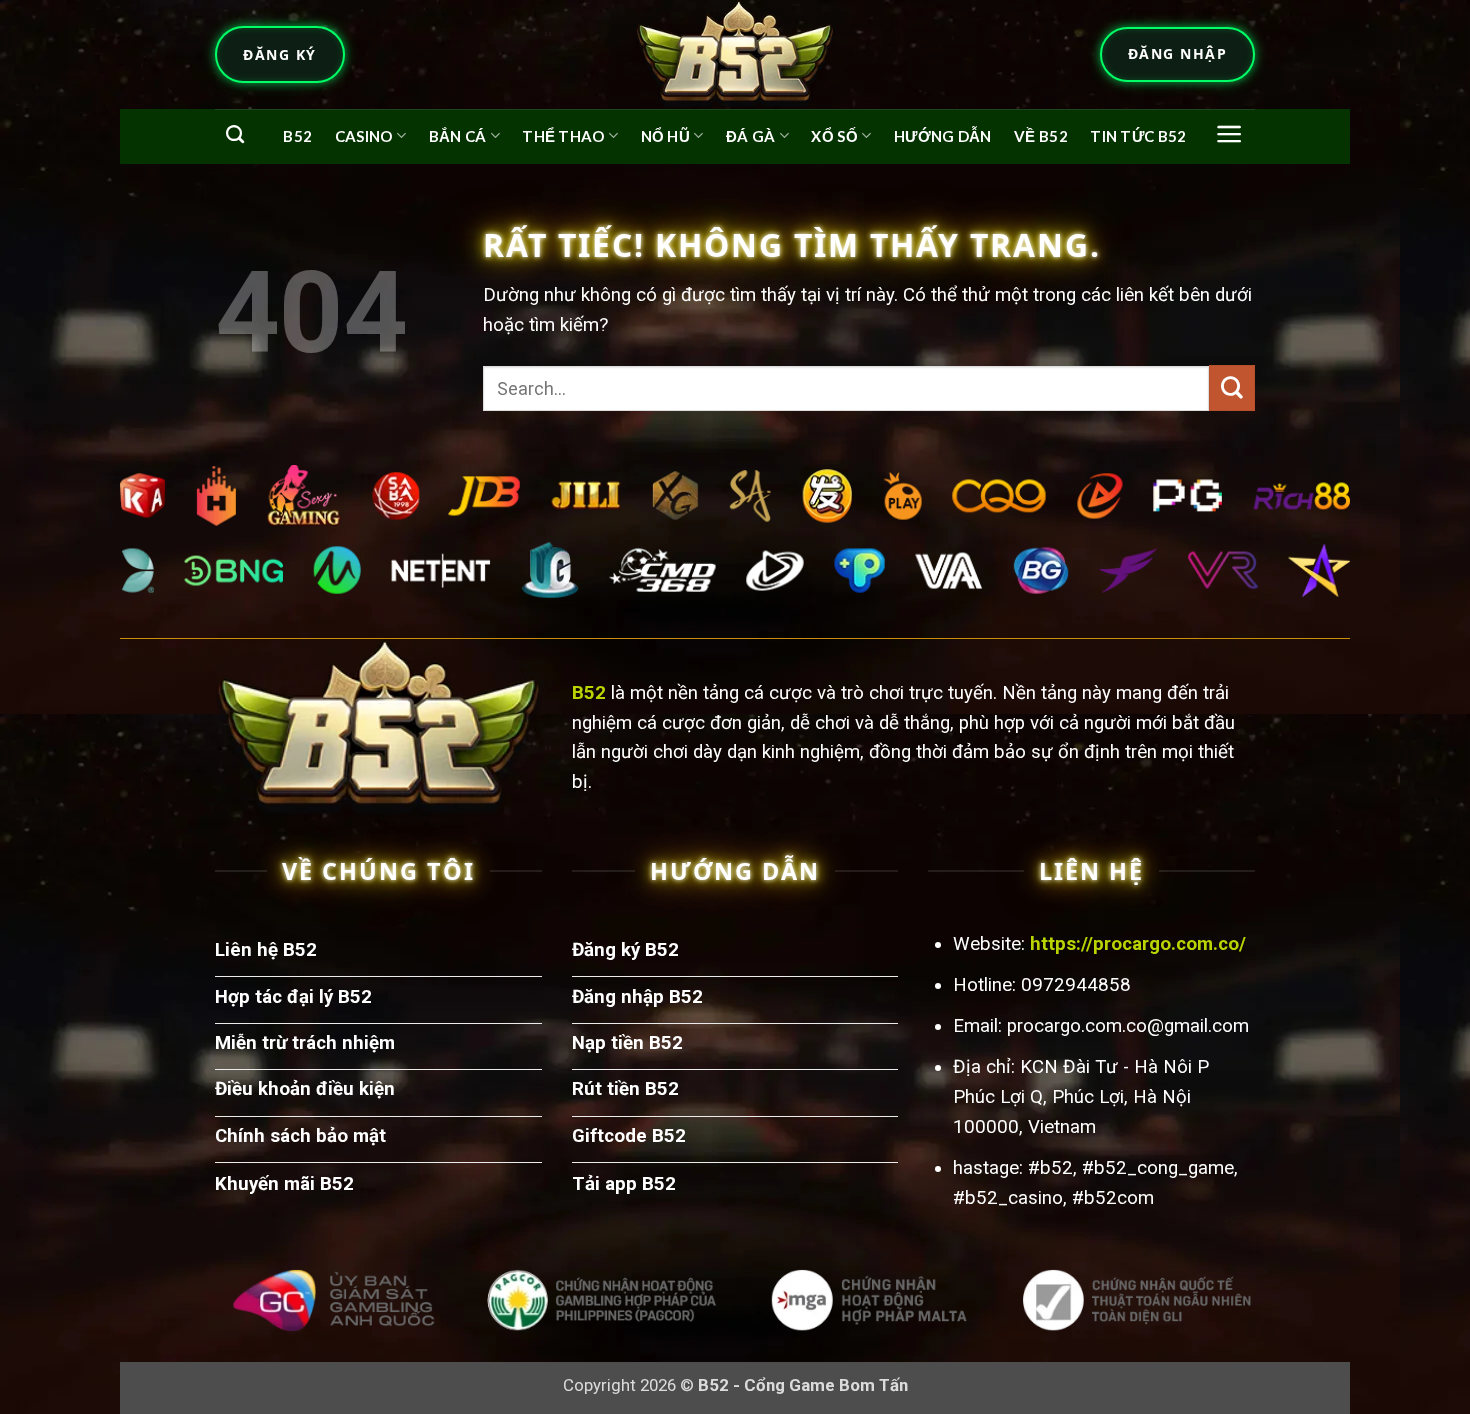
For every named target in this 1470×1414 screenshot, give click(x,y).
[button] (1229, 134)
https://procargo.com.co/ (1138, 944)
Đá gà (751, 136)
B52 (297, 136)
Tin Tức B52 (1138, 136)
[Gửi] (1232, 388)
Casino (364, 136)
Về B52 (1041, 136)
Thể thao (563, 136)
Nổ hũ (666, 136)
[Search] (235, 135)
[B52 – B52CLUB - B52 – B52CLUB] (735, 54)
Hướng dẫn (943, 136)
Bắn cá (458, 136)
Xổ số (834, 136)
